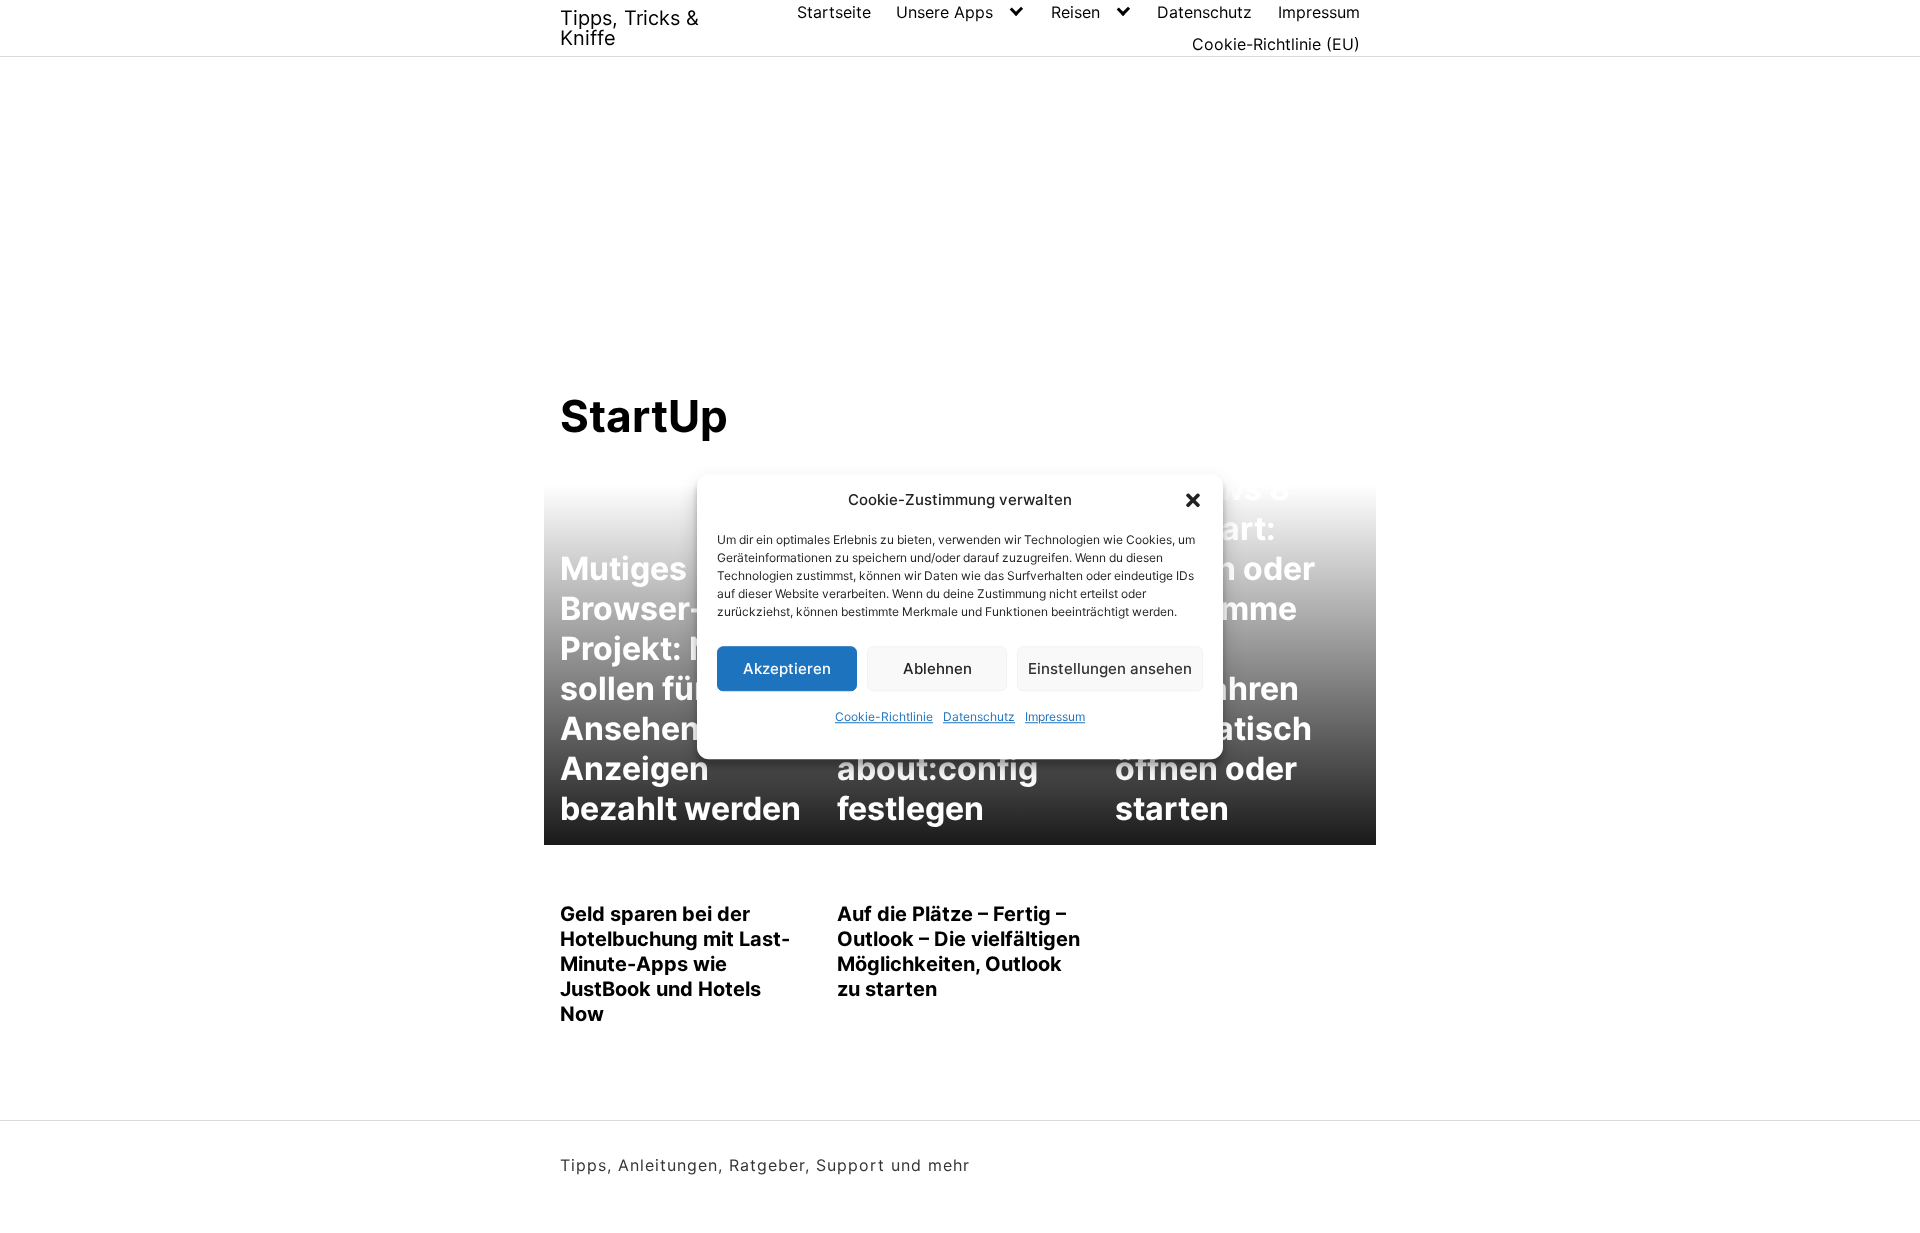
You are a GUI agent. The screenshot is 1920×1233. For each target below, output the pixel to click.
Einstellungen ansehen (1110, 668)
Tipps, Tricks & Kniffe (629, 28)
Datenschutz (979, 716)
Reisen (1075, 12)
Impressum (1055, 716)
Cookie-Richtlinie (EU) (1276, 44)
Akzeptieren (787, 668)
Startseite (834, 12)
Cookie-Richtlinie (884, 716)
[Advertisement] (960, 239)
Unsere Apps (944, 12)
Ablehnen (937, 668)
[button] (1193, 500)
